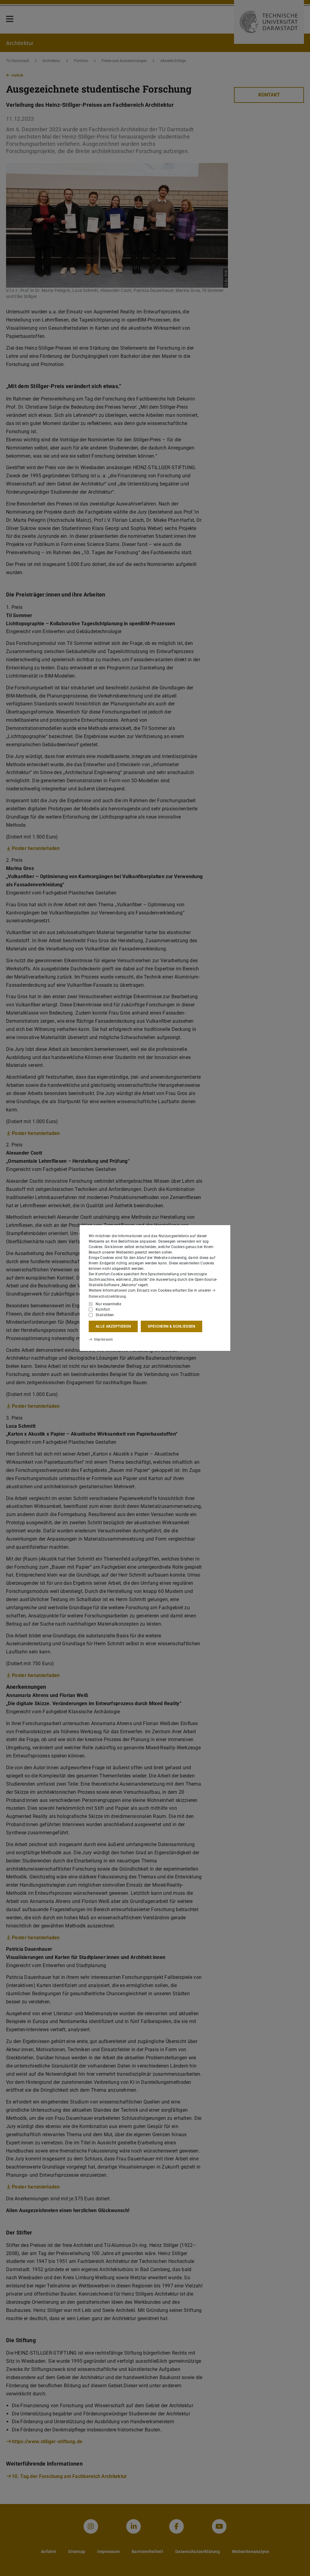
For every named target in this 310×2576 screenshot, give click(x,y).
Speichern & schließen (171, 1326)
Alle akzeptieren (113, 1326)
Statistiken (105, 1315)
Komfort (103, 1309)
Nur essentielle (108, 1304)
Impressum (103, 1339)
